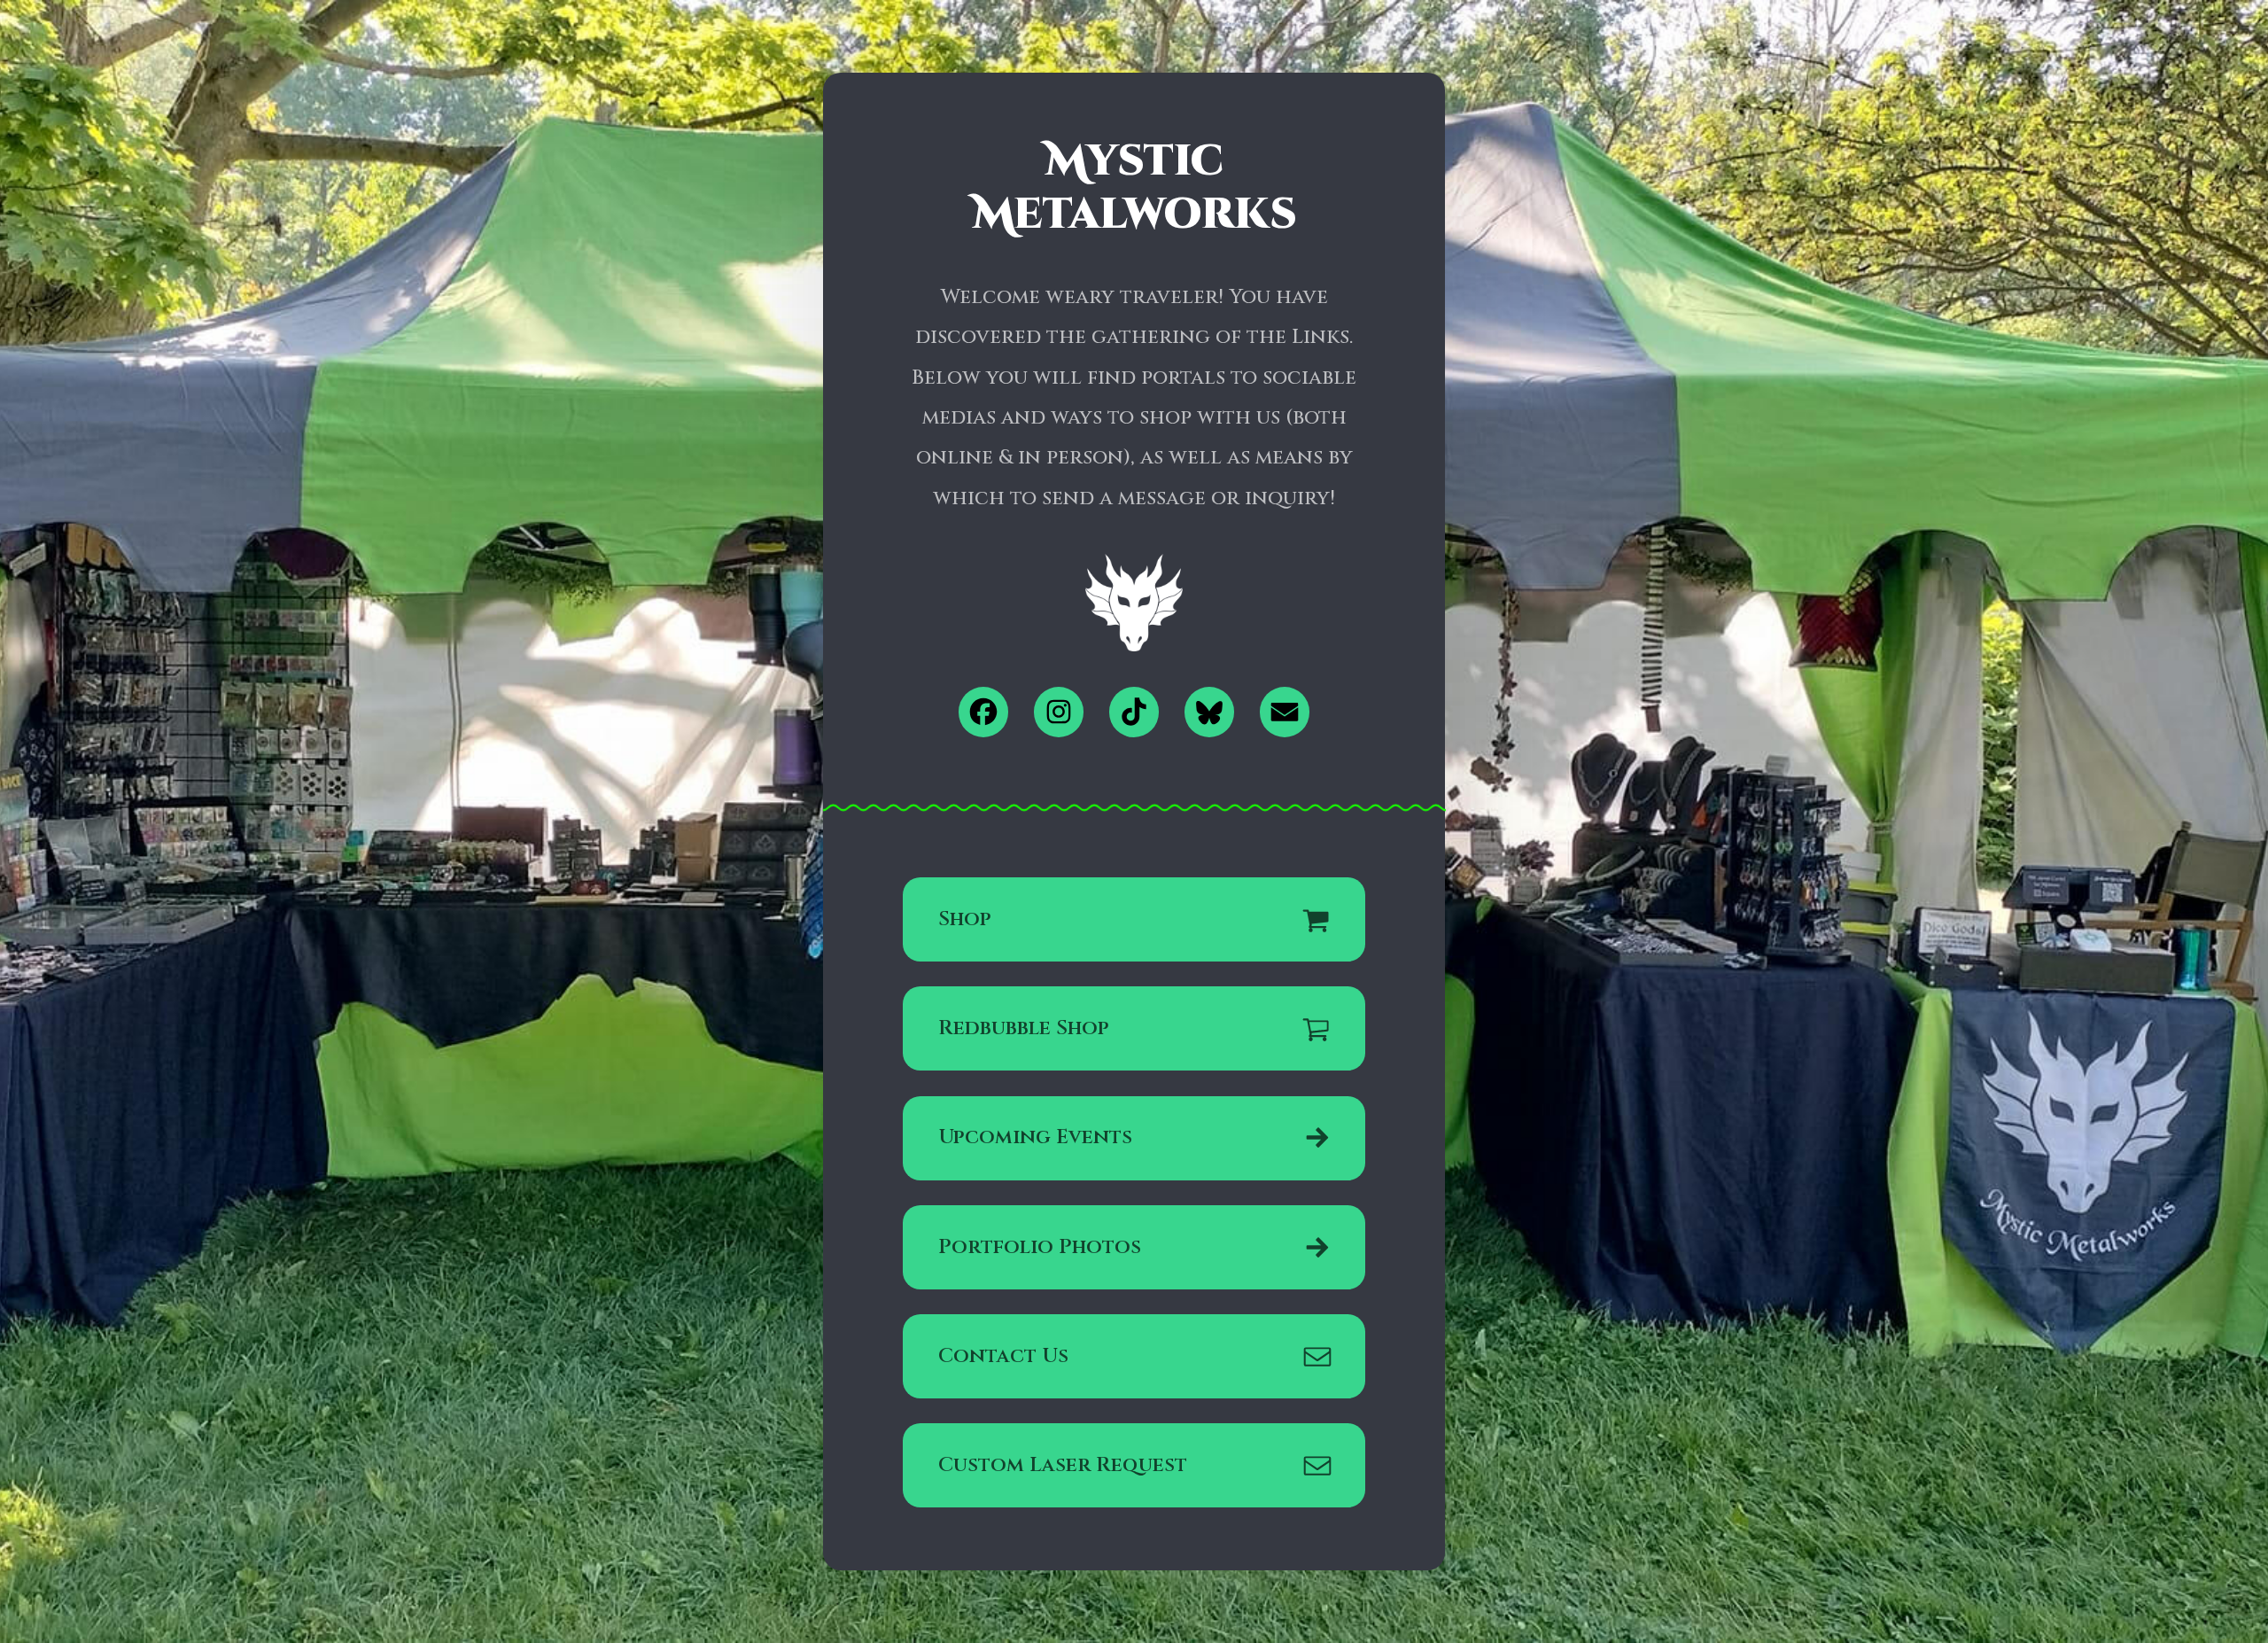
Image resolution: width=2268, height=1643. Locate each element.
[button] (984, 712)
